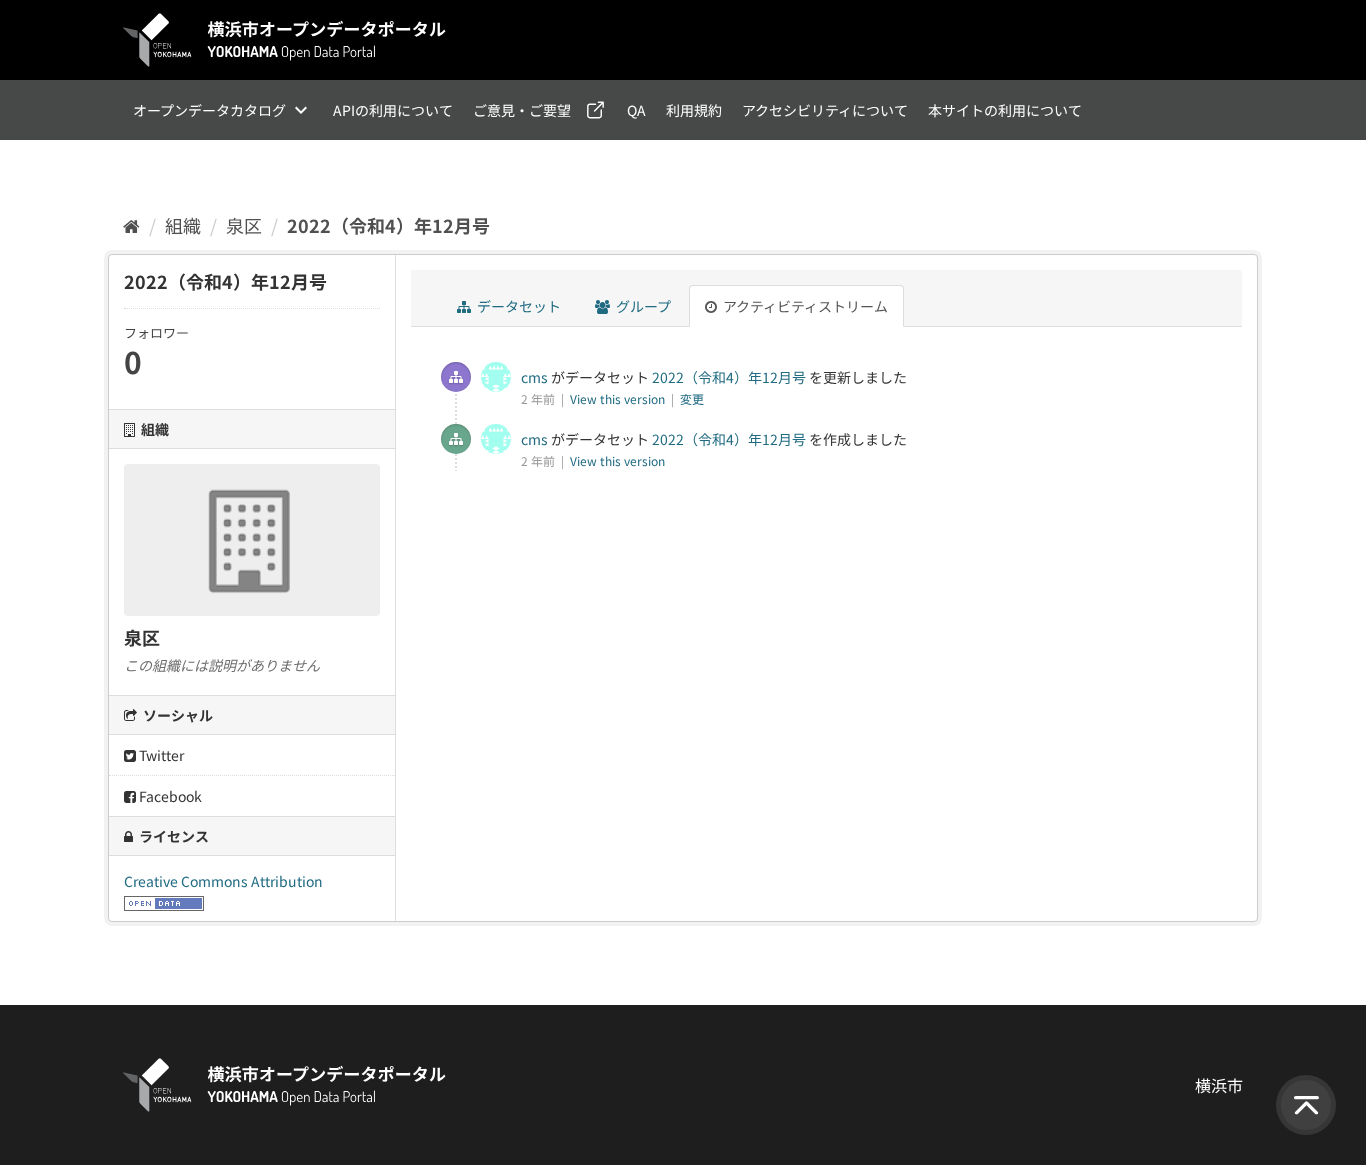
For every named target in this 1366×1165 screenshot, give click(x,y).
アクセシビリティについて (825, 110)
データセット (517, 306)
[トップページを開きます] (285, 40)
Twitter (160, 755)
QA (636, 110)
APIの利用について (393, 110)
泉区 (244, 225)
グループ (642, 306)
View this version (619, 398)
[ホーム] (131, 225)
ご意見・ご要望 (522, 110)
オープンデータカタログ (209, 110)
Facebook (169, 796)
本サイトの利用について (1005, 110)
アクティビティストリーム (804, 306)
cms (534, 377)
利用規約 (694, 110)
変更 (692, 398)
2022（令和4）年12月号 (388, 225)
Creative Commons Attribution (223, 881)
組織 (183, 225)
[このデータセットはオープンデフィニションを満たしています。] (164, 901)
